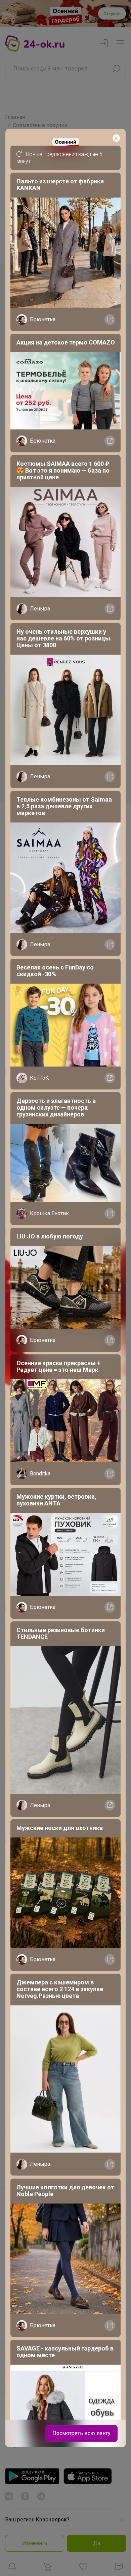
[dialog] (65, 1288)
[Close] (116, 138)
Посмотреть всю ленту (81, 2433)
